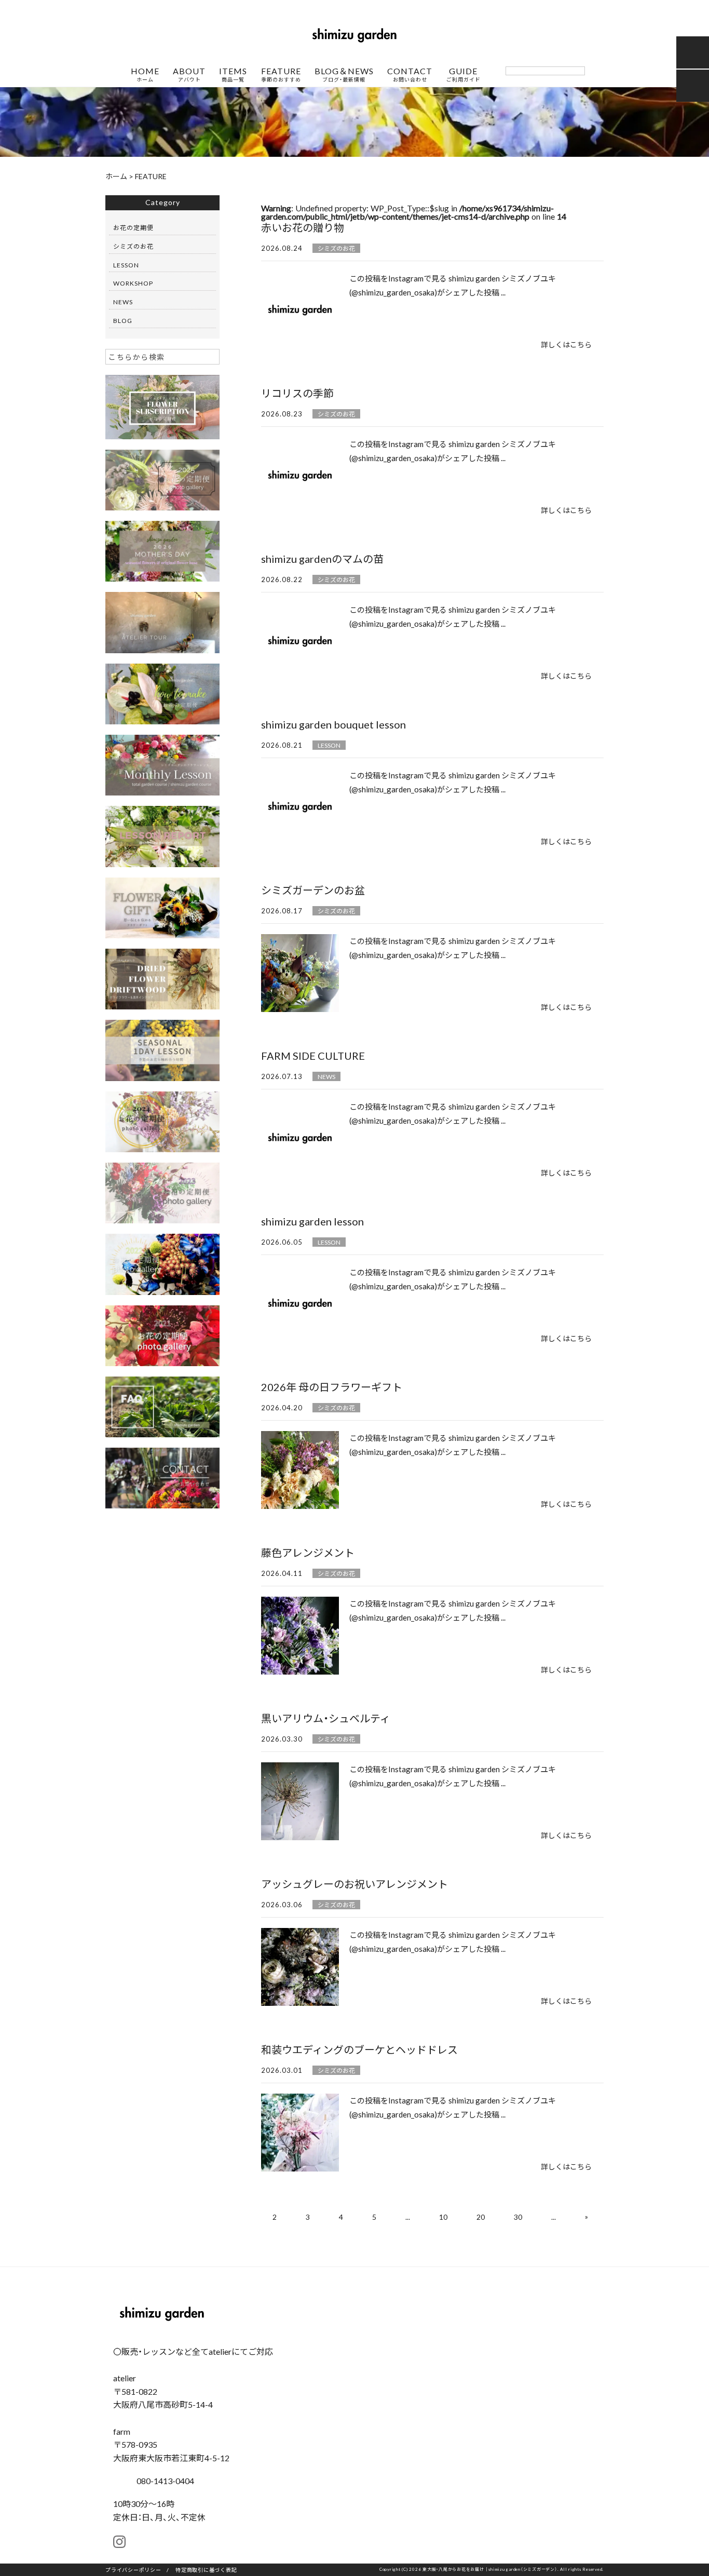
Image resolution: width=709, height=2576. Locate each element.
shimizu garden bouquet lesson (333, 724)
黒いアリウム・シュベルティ (326, 1718)
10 (443, 2217)
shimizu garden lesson (312, 1221)
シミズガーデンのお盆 (313, 890)
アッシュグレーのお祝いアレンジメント (354, 1884)
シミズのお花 (336, 248)
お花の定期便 (133, 227)
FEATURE (281, 75)
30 (518, 2217)
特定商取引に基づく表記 (206, 2570)
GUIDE (463, 75)
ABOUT (189, 75)
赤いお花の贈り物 (303, 227)
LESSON (329, 745)
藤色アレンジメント (308, 1552)
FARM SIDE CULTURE (313, 1055)
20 (481, 2217)
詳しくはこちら (566, 344)
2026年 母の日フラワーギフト (332, 1387)
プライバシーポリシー (133, 2570)
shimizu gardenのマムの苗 (322, 558)
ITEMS (233, 75)
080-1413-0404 (164, 2480)
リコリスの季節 (297, 393)
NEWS (326, 1076)
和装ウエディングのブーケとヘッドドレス (359, 2049)
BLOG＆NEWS (344, 75)
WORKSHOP (133, 283)
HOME (145, 75)
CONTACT (410, 75)
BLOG (123, 320)
